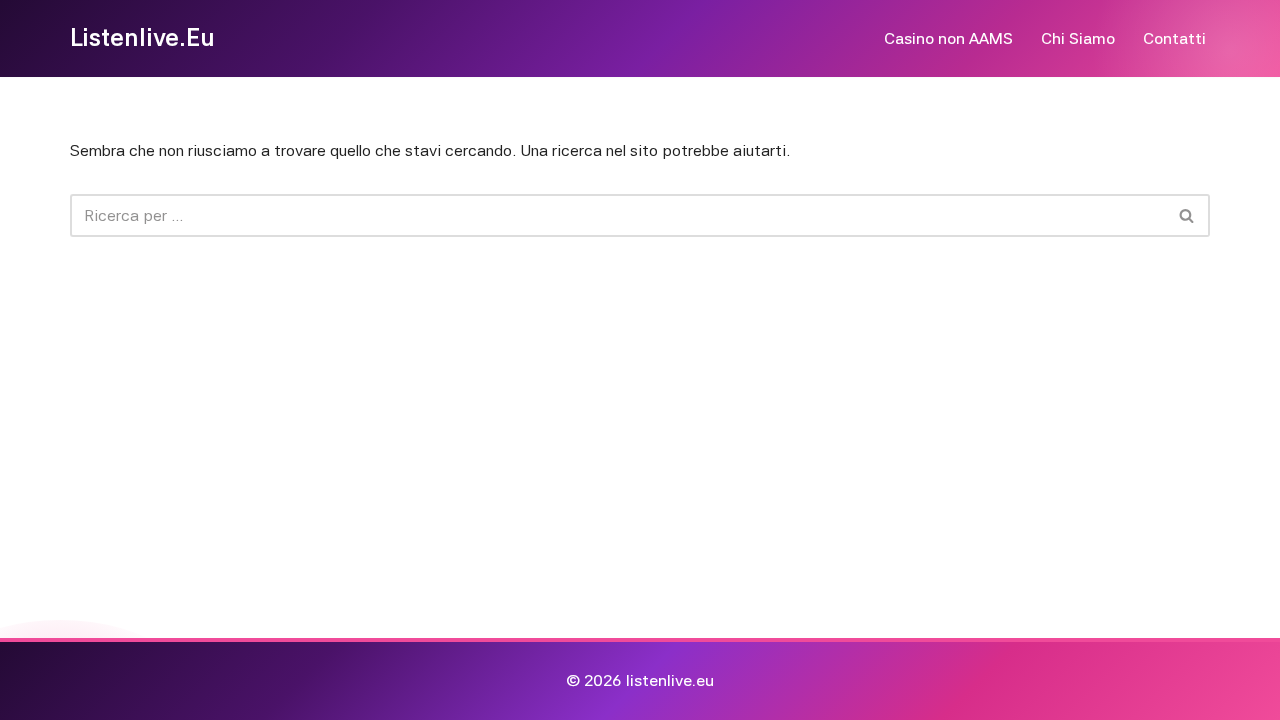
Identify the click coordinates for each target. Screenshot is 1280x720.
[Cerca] (1187, 215)
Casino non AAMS (948, 38)
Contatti (1174, 38)
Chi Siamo (1078, 38)
